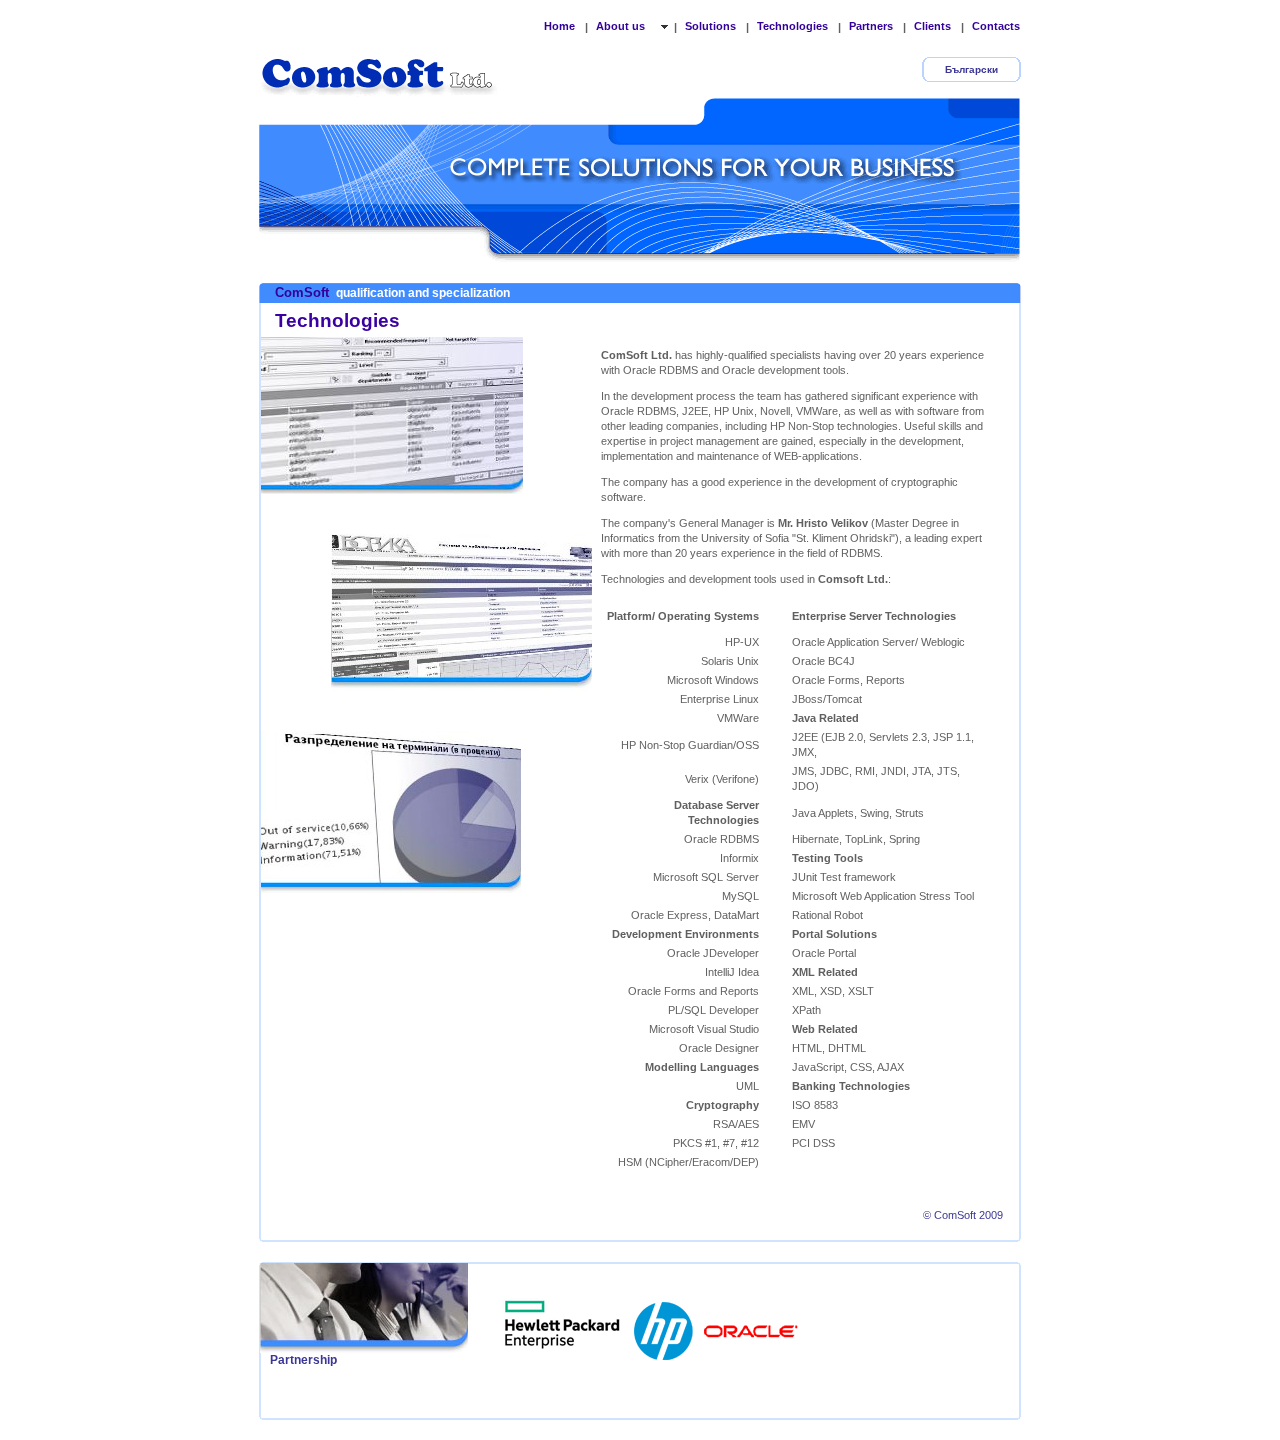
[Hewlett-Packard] (665, 1325)
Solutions (710, 26)
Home (559, 26)
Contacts (996, 26)
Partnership (303, 1360)
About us (622, 26)
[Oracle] (751, 1325)
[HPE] (563, 1325)
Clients (932, 26)
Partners (871, 26)
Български (971, 69)
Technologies (792, 26)
